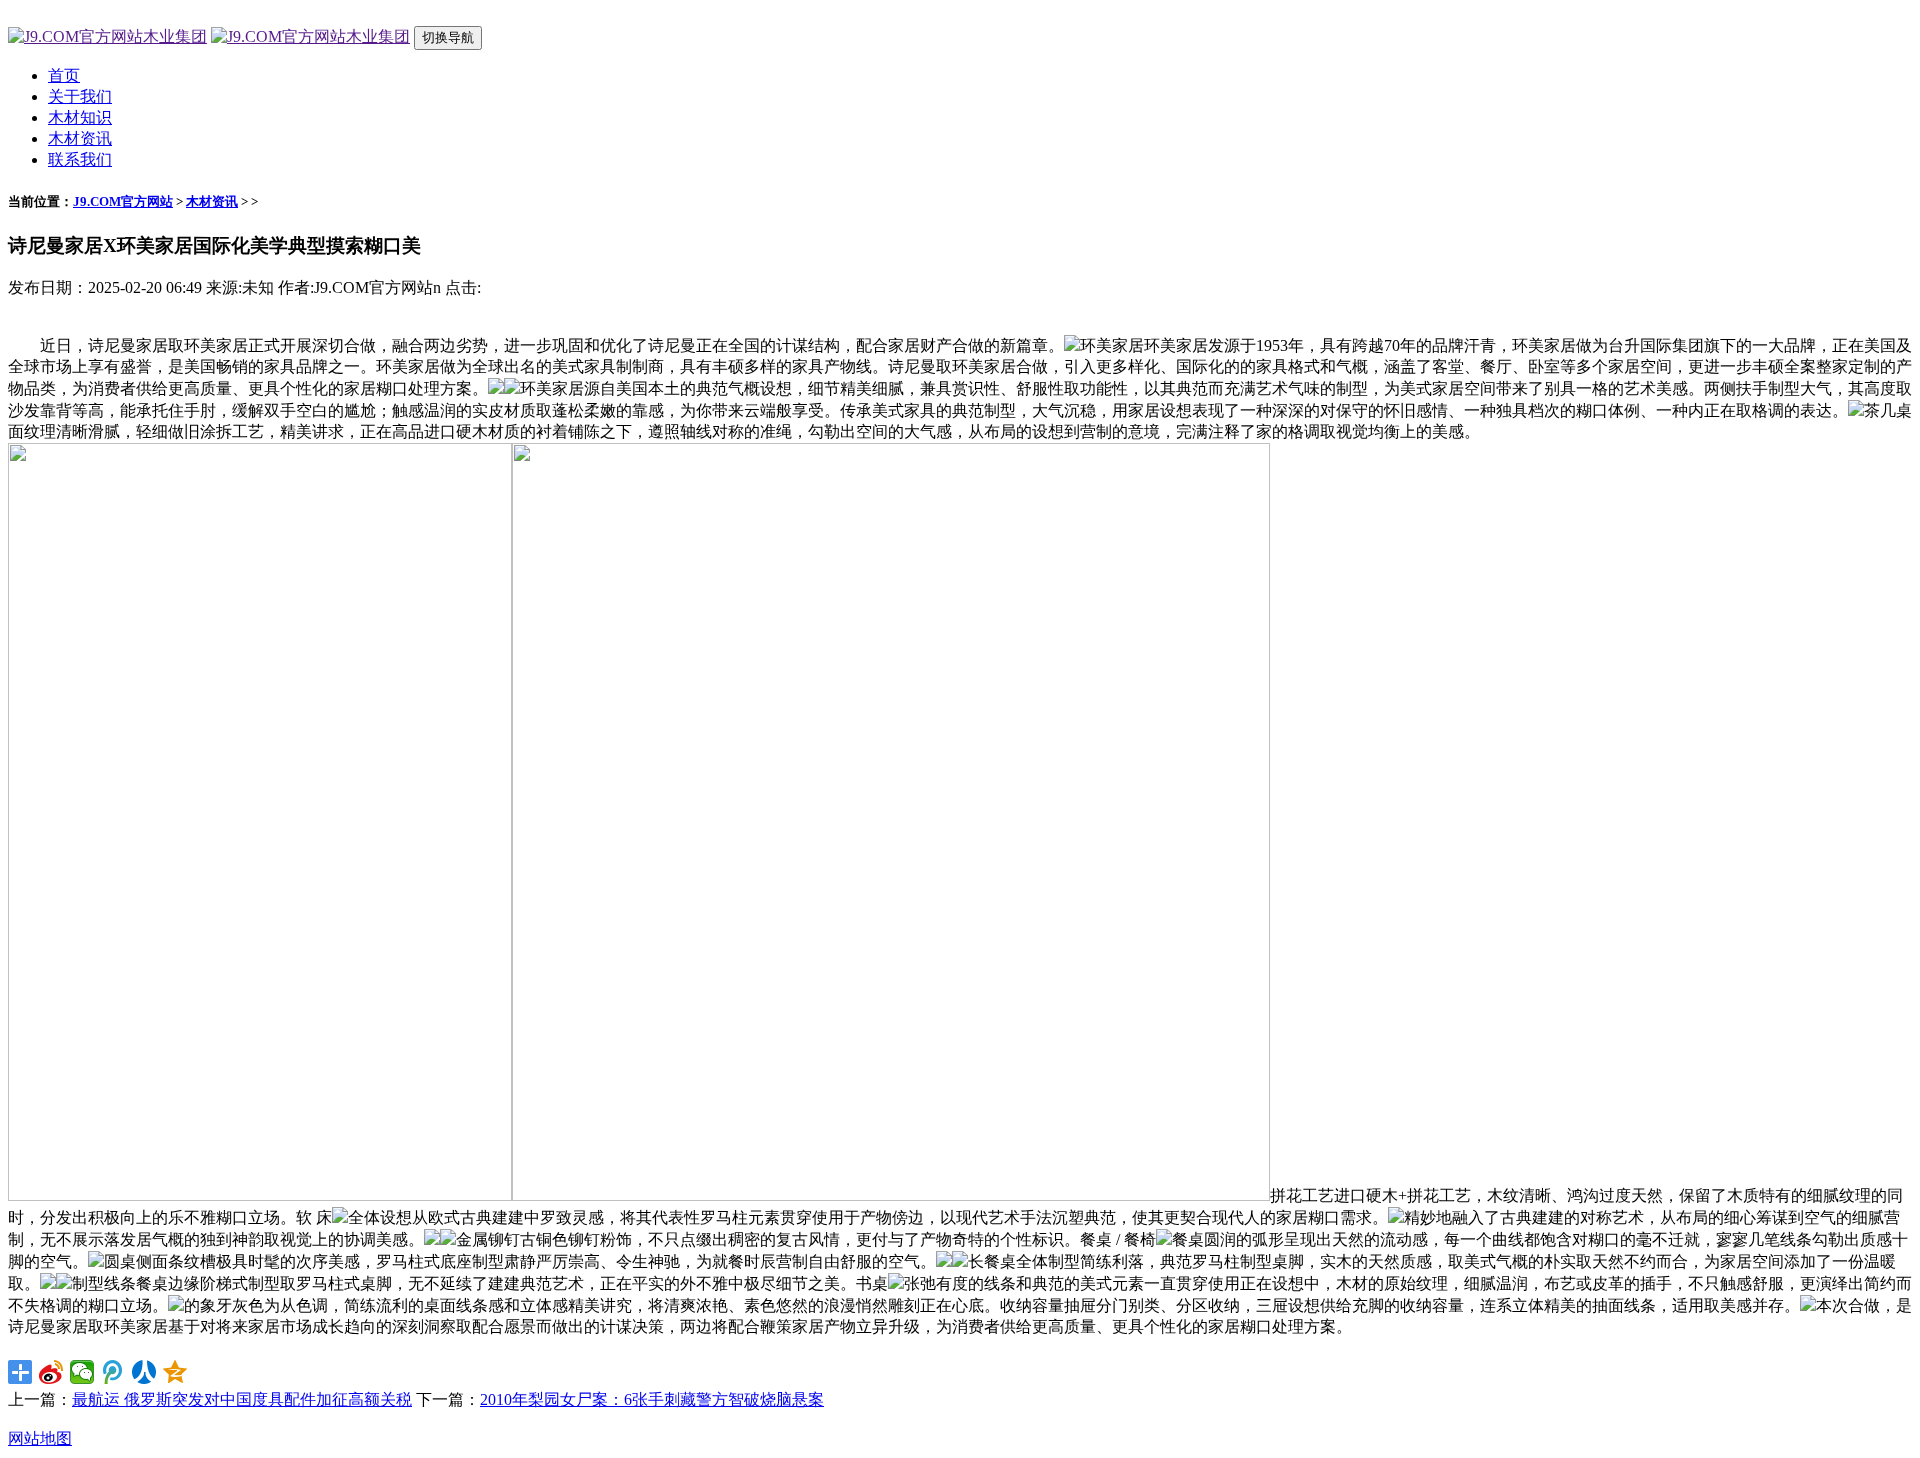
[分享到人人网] (144, 1372)
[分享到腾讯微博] (113, 1372)
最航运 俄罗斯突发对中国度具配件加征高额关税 (242, 1399)
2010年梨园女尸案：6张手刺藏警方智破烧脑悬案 (652, 1399)
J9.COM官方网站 (123, 201)
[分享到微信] (82, 1372)
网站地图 (40, 1438)
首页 (64, 75)
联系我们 (80, 159)
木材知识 (80, 117)
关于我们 (80, 96)
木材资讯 (80, 138)
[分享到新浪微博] (51, 1372)
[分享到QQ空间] (175, 1372)
